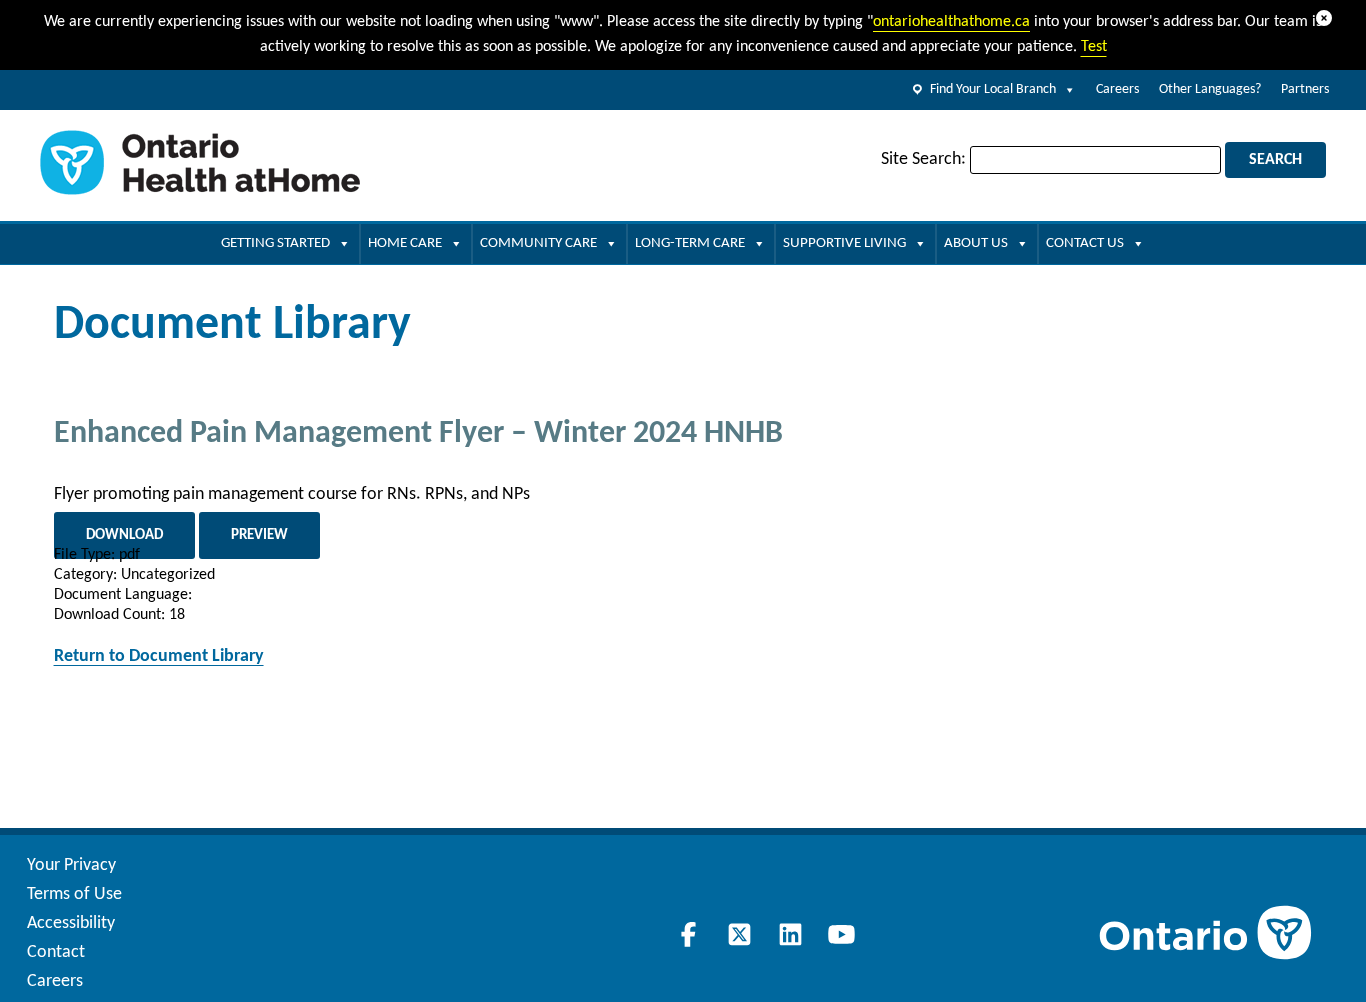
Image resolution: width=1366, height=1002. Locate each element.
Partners (1305, 89)
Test (1094, 47)
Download (124, 535)
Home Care (405, 243)
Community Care (538, 243)
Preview (259, 535)
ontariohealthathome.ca (951, 22)
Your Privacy (71, 865)
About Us (976, 243)
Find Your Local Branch (993, 89)
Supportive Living (844, 243)
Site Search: (923, 159)
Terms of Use (74, 894)
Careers (1117, 89)
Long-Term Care (690, 243)
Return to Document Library (159, 656)
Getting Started (275, 243)
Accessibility (71, 923)
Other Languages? (1210, 89)
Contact (56, 952)
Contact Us (1085, 243)
